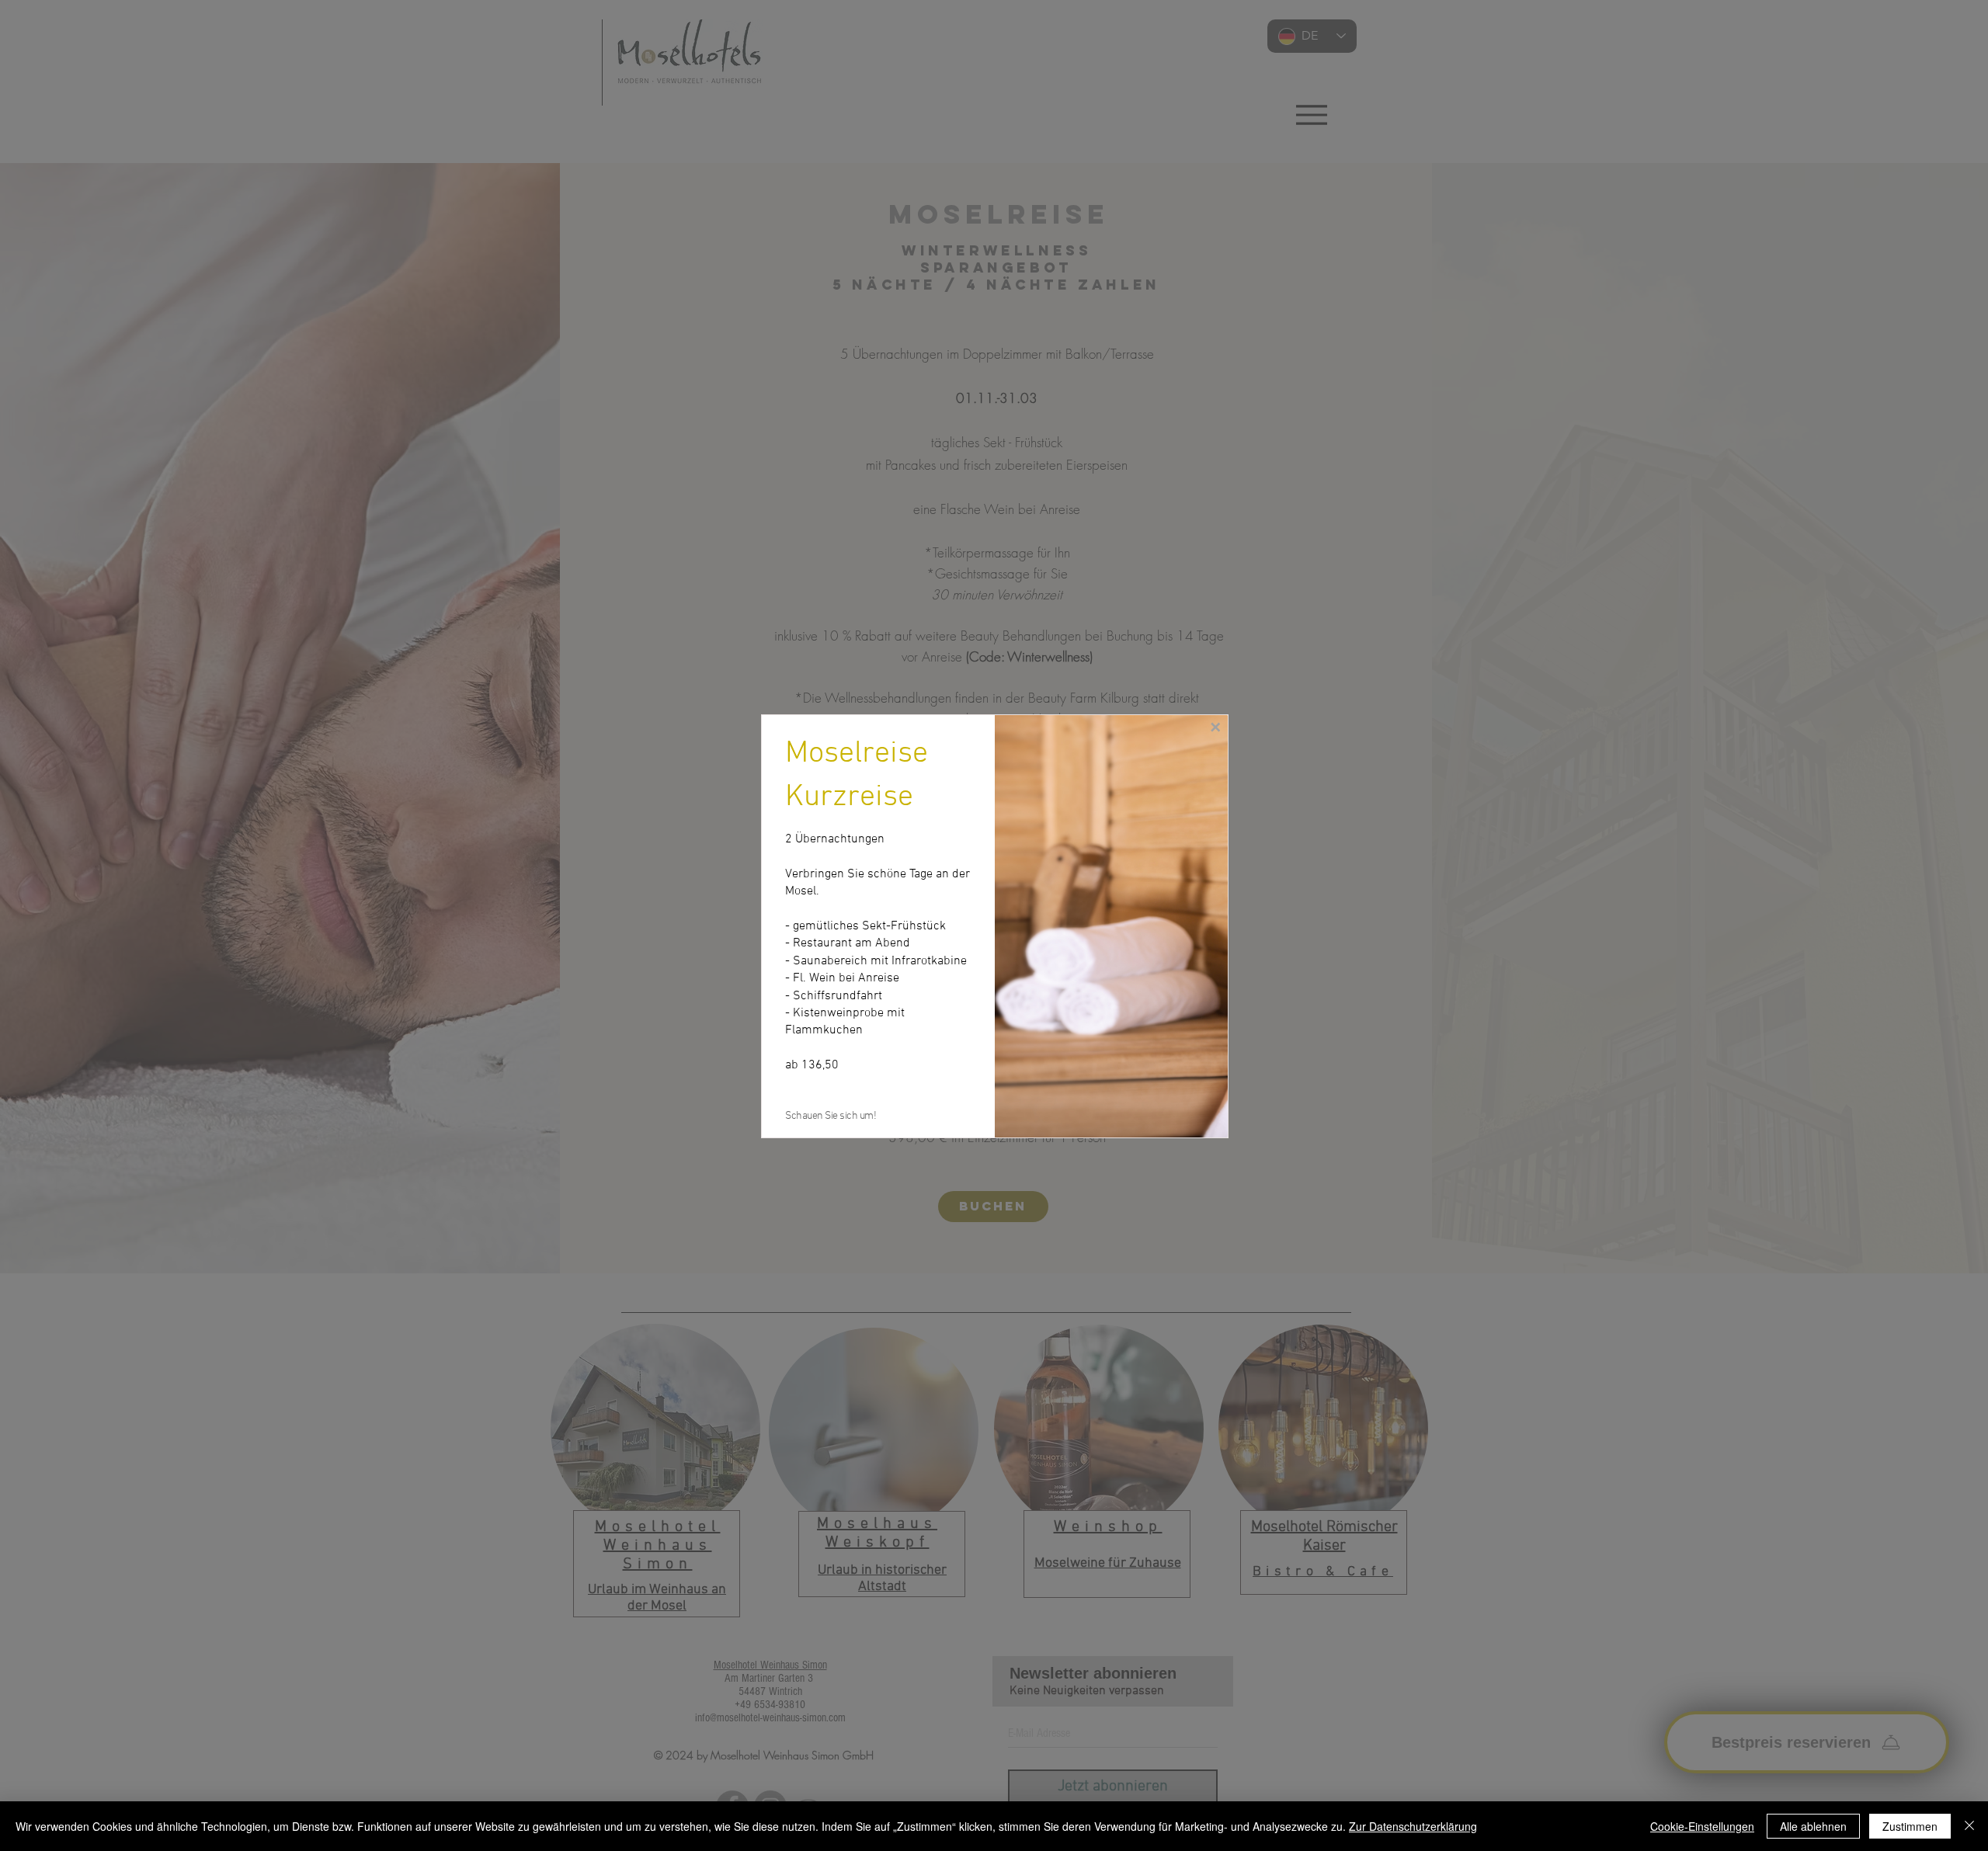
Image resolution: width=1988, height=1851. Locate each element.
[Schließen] (1969, 1826)
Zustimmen (1910, 1826)
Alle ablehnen (1813, 1826)
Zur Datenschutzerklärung (1413, 1826)
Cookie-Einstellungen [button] (1702, 1826)
